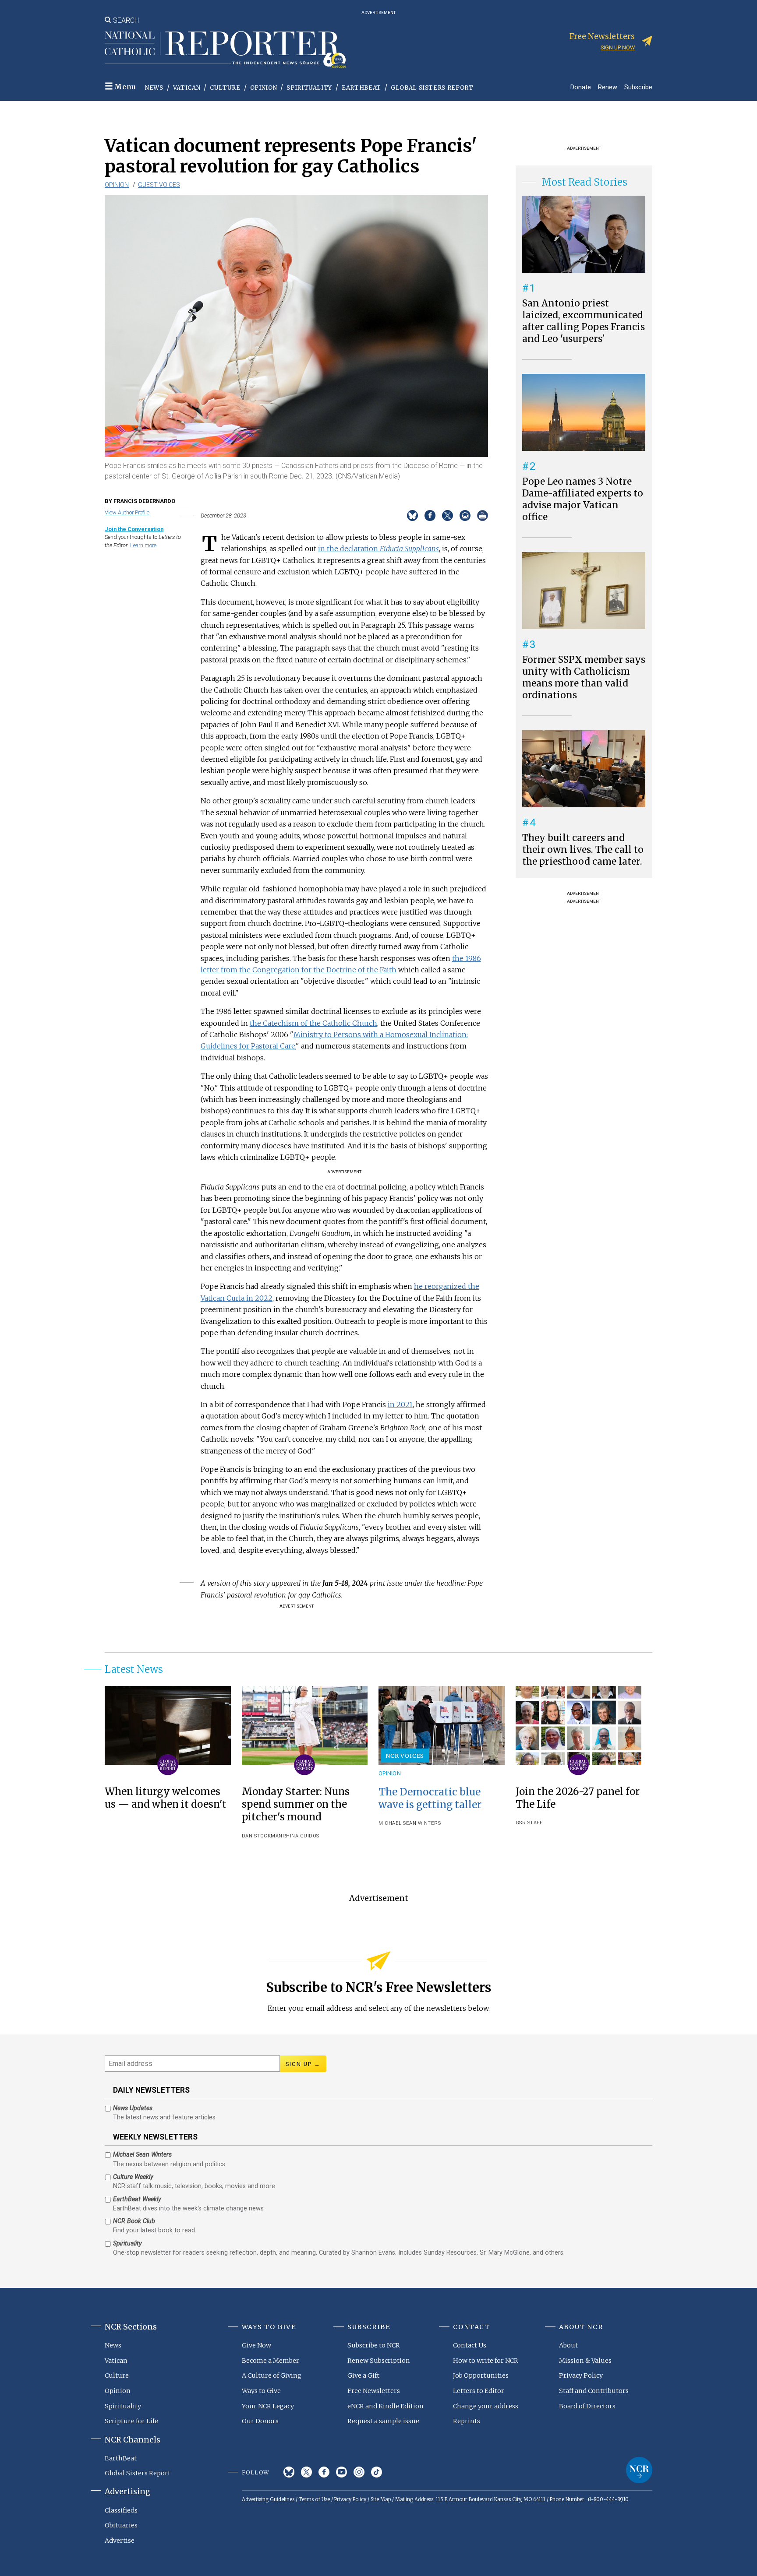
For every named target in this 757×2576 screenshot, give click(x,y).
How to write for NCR (486, 2361)
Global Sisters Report (432, 88)
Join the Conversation (134, 529)
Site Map (381, 2499)
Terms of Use (314, 2499)
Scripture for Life (131, 2421)
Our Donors (260, 2421)
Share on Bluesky (412, 516)
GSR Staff (529, 1823)
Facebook (324, 2472)
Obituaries (121, 2525)
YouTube (341, 2472)
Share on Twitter (447, 516)
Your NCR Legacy (268, 2406)
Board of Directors (587, 2406)
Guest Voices (159, 185)
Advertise (120, 2541)
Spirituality (309, 88)
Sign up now (618, 48)
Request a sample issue (383, 2421)
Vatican (187, 88)
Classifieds (121, 2510)
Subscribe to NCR (374, 2345)
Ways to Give (261, 2391)
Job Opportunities (481, 2375)
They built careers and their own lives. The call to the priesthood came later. (583, 850)
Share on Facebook (430, 516)
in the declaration (378, 549)
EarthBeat (361, 88)
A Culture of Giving (272, 2375)
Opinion (264, 88)
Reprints (467, 2421)
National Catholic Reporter (639, 2470)
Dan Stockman (262, 1836)
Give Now (256, 2345)
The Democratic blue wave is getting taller (430, 1798)
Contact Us (470, 2345)
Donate (581, 87)
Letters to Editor (479, 2391)
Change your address (486, 2406)
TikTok (377, 2472)
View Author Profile (127, 512)
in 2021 (400, 1404)
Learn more (143, 545)
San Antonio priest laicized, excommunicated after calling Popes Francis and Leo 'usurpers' (584, 321)
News (154, 88)
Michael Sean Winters (410, 1823)
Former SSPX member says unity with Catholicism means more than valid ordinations (584, 677)
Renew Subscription (379, 2361)
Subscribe (638, 87)
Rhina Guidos (301, 1836)
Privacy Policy (581, 2375)
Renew (608, 87)
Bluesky (289, 2472)
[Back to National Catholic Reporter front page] (225, 49)
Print (483, 516)
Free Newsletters (374, 2391)
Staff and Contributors (594, 2391)
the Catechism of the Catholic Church (313, 1023)
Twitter (306, 2472)
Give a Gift (363, 2375)
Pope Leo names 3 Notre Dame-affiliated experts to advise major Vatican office (583, 499)
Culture (225, 88)
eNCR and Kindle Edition (386, 2406)
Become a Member (271, 2361)
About (568, 2345)
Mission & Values (585, 2361)
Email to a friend (465, 516)
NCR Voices (405, 1756)
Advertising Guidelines (268, 2499)
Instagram (359, 2472)
